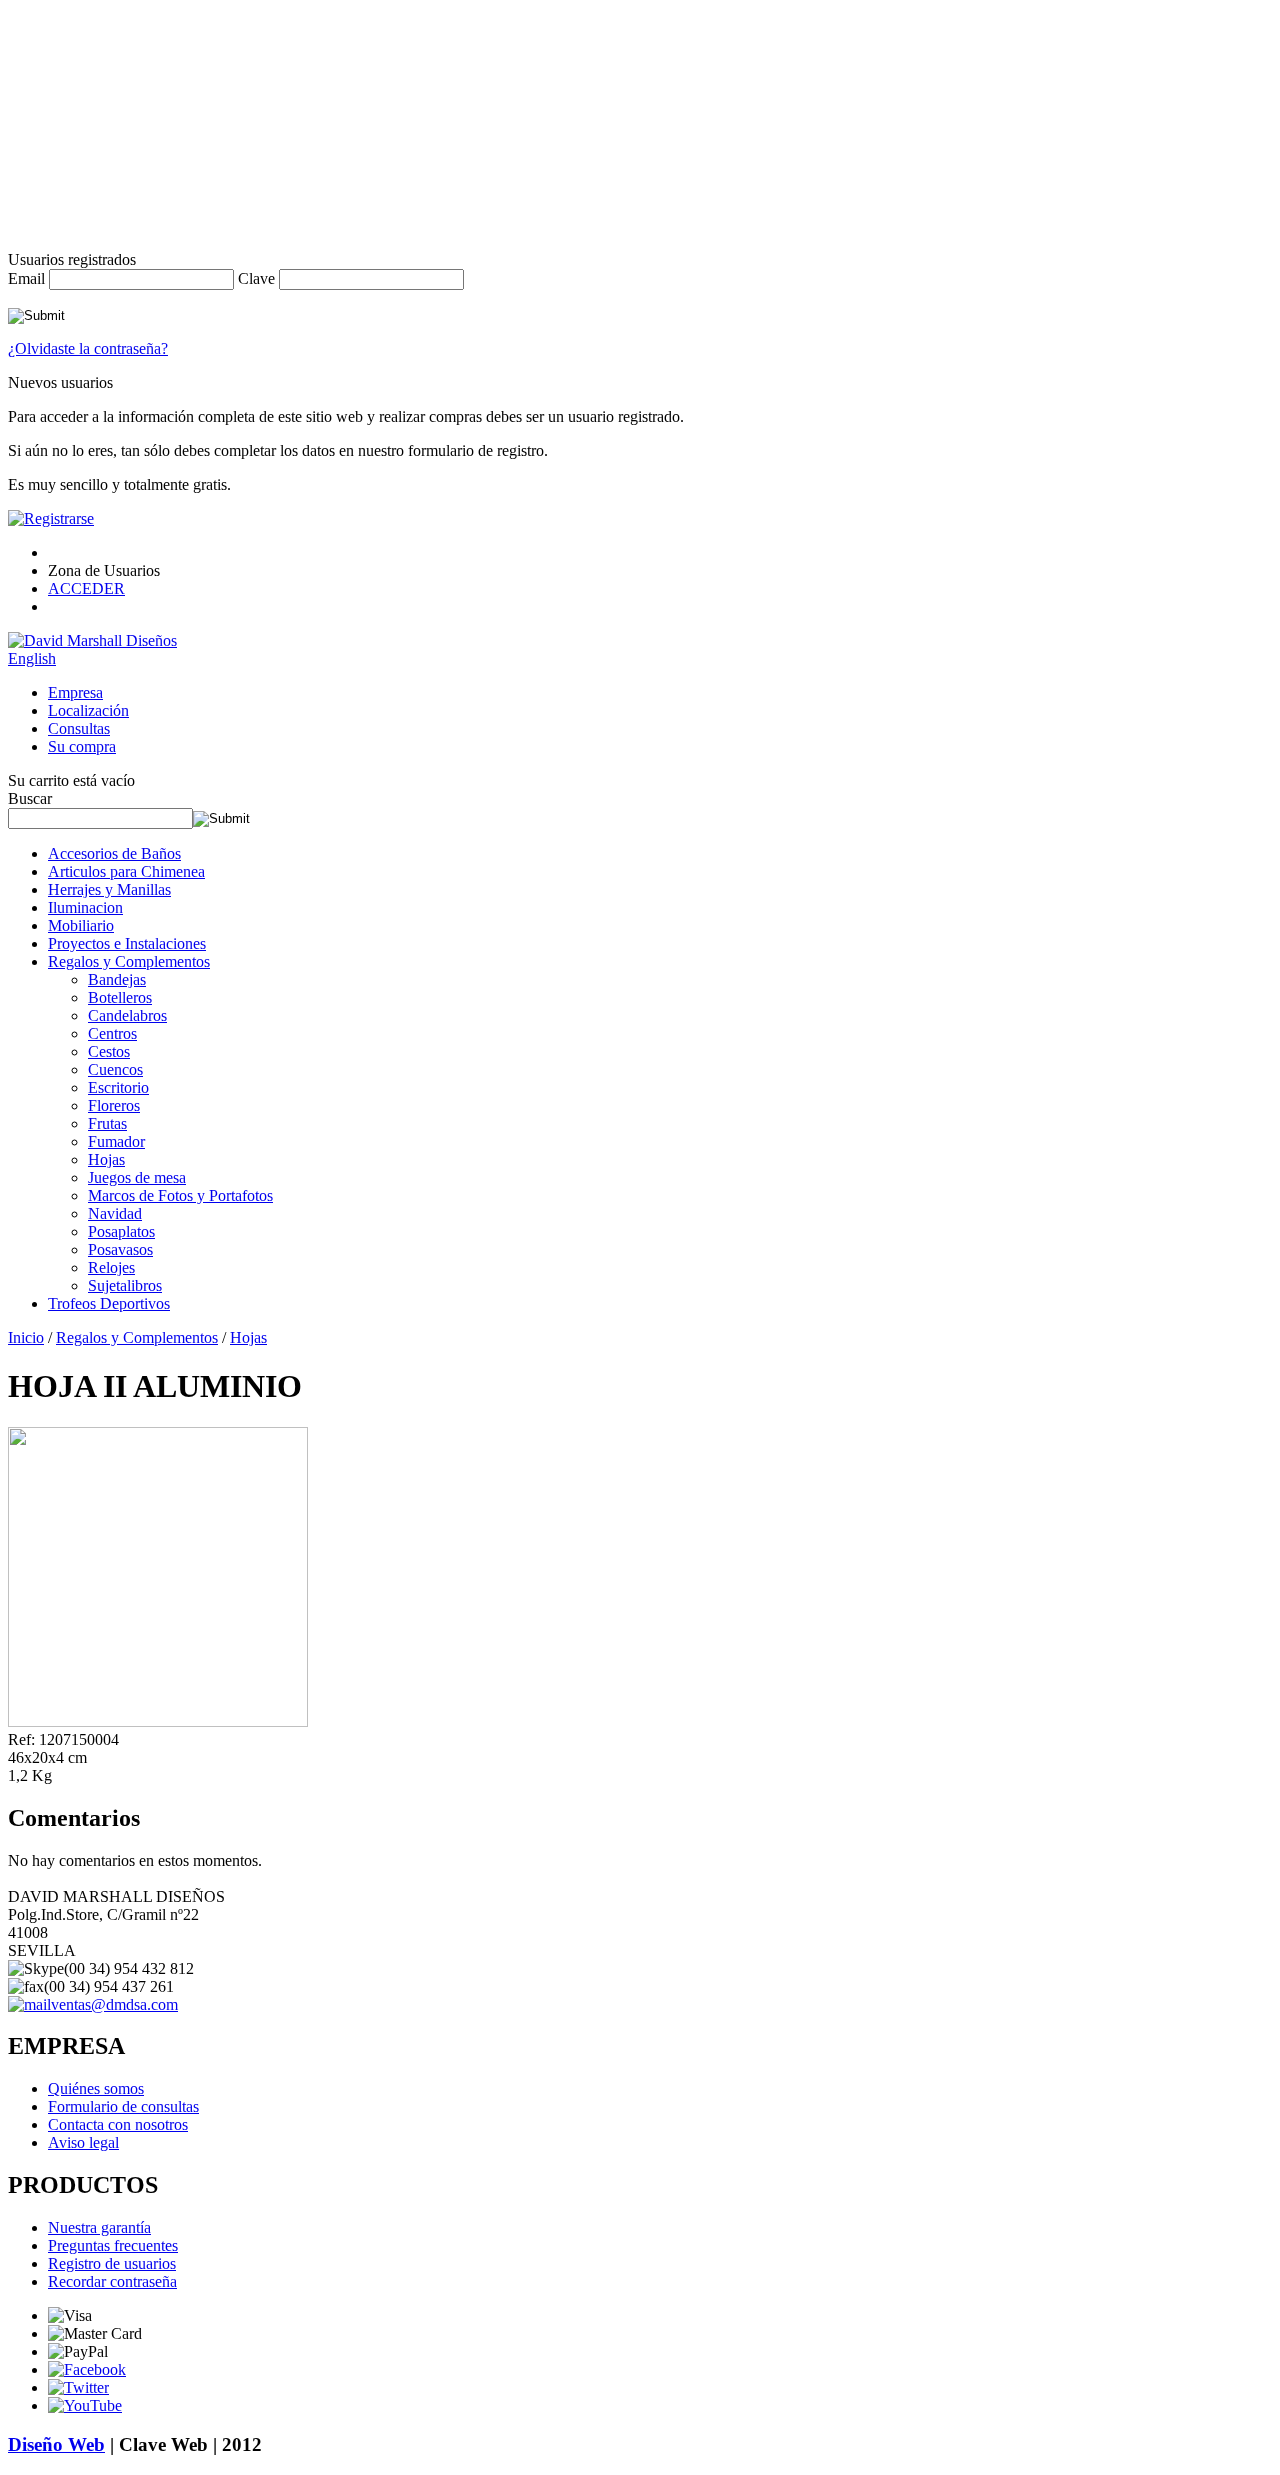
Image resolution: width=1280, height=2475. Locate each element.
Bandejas (117, 979)
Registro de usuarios (112, 2263)
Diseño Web (56, 2444)
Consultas (79, 728)
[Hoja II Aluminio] (158, 1721)
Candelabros (127, 1015)
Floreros (114, 1105)
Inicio (26, 1337)
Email (26, 278)
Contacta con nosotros (118, 2124)
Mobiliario (81, 925)
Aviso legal (83, 2142)
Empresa (75, 692)
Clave (256, 278)
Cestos (109, 1051)
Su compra (82, 746)
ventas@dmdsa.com (114, 2004)
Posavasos (120, 1249)
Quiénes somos (96, 2088)
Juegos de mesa (137, 1177)
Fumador (116, 1141)
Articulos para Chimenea (126, 871)
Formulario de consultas (123, 2106)
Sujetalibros (125, 1285)
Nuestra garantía (99, 2227)
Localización (88, 710)
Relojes (111, 1267)
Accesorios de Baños (114, 853)
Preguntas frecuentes (113, 2245)
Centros (112, 1033)
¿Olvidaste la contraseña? (88, 348)
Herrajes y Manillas (109, 889)
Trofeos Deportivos (109, 1303)
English (32, 658)
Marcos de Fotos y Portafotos (180, 1195)
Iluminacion (85, 907)
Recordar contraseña (112, 2281)
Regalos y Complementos (129, 961)
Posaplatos (121, 1231)
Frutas (107, 1123)
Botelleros (120, 997)
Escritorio (118, 1087)
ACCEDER (86, 588)
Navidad (115, 1213)
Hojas (106, 1159)
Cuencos (115, 1069)
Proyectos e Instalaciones (127, 943)
